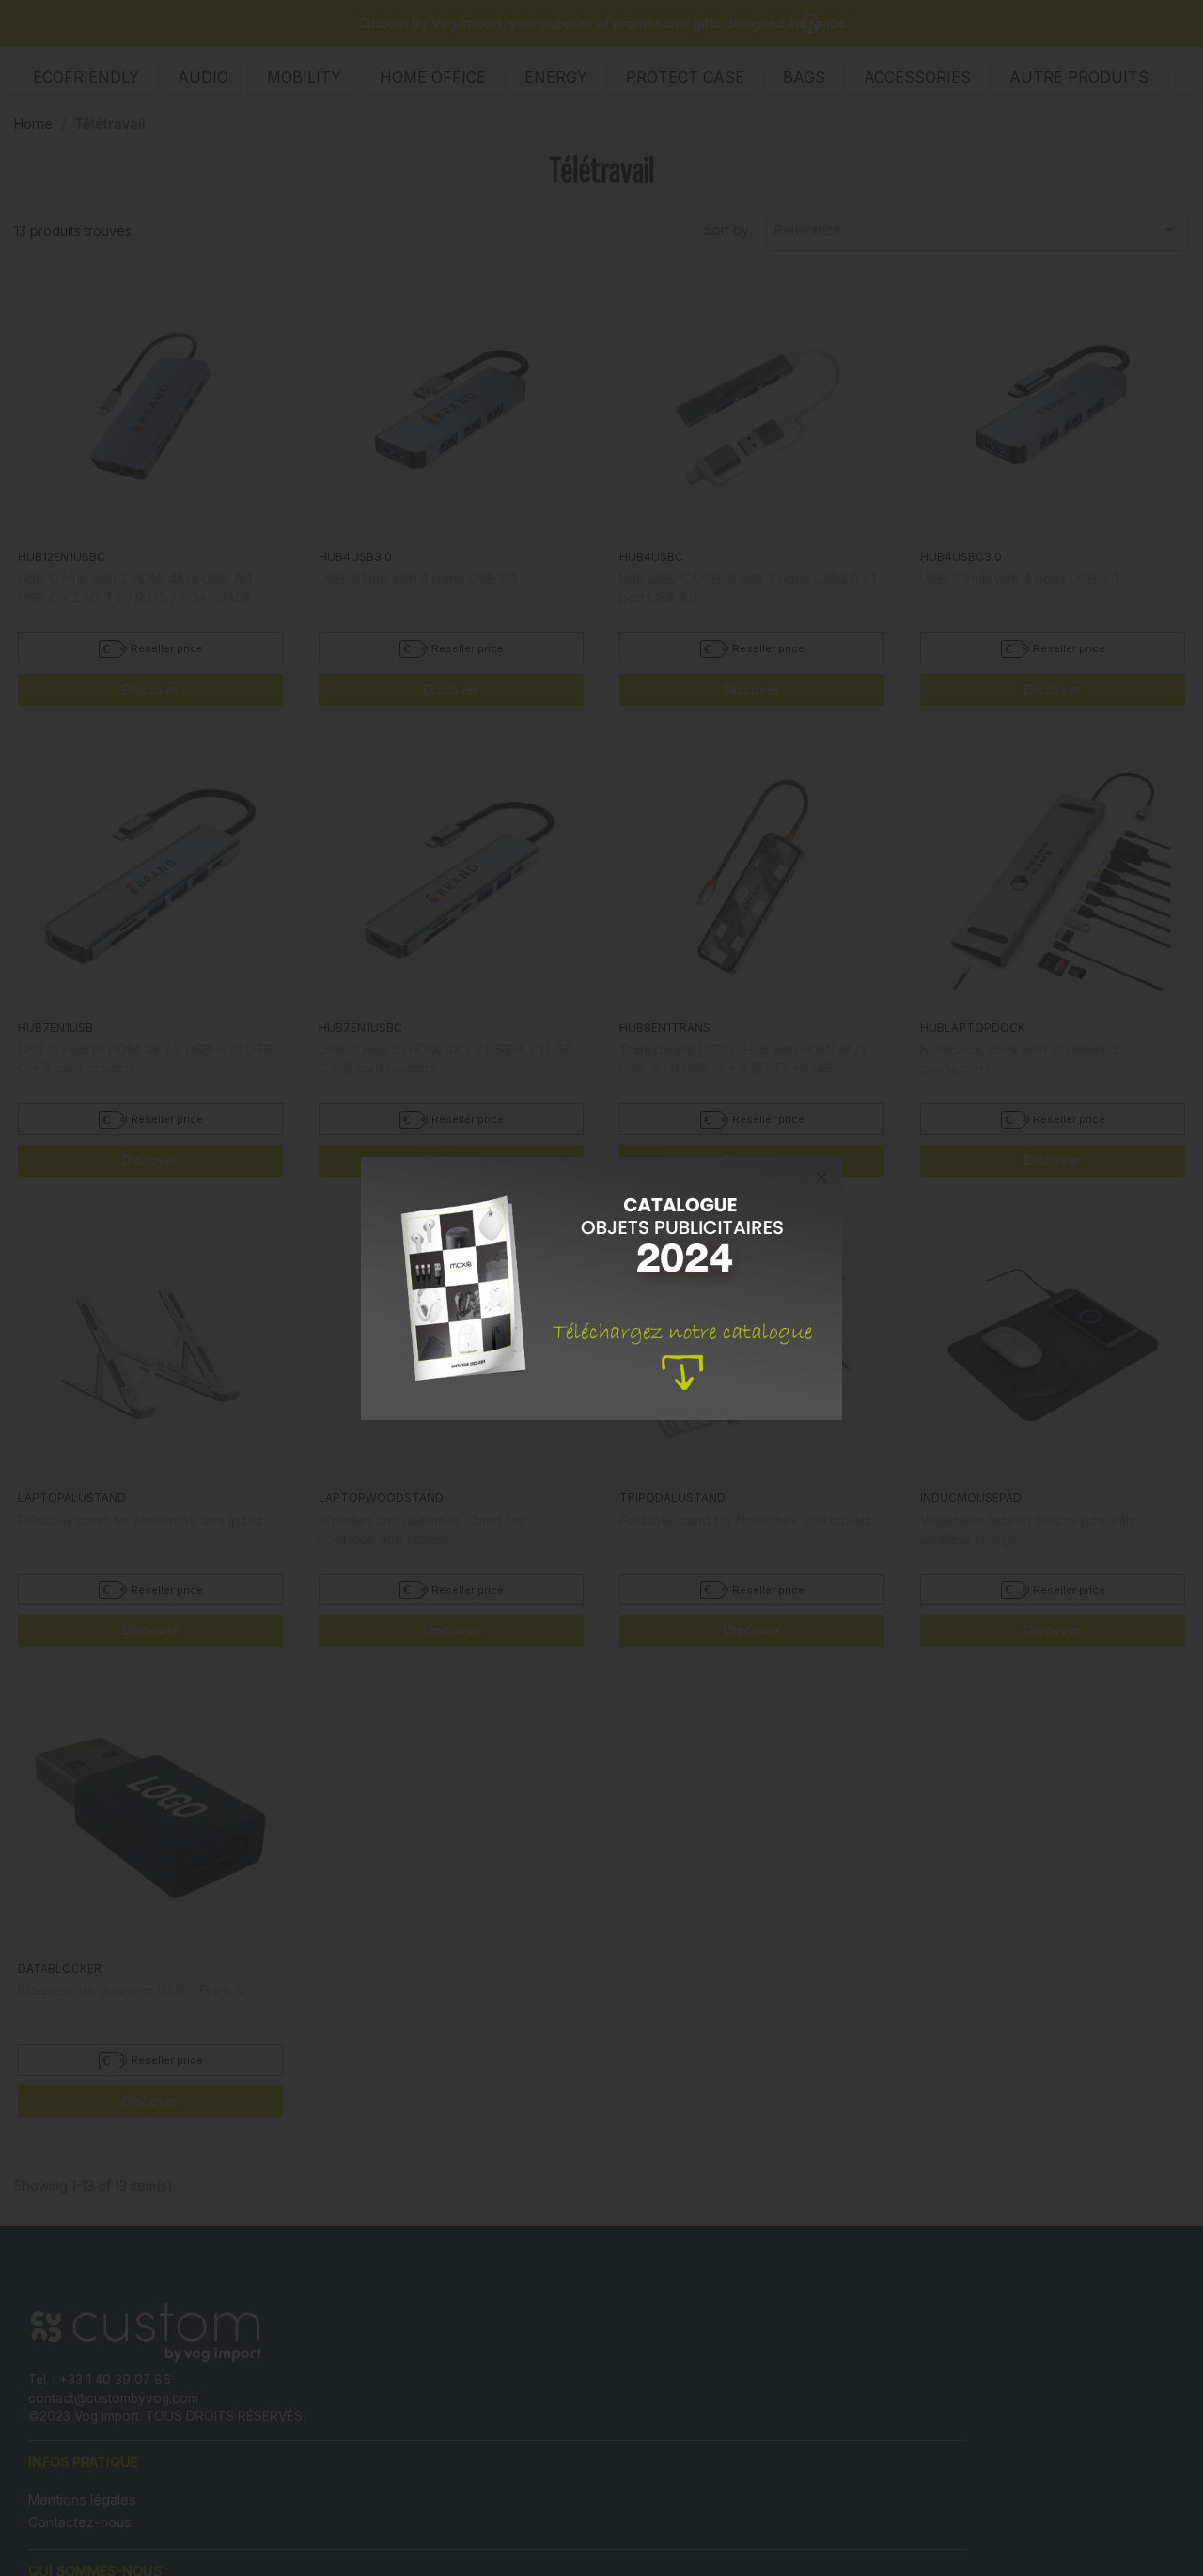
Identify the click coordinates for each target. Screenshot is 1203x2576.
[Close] (821, 1178)
